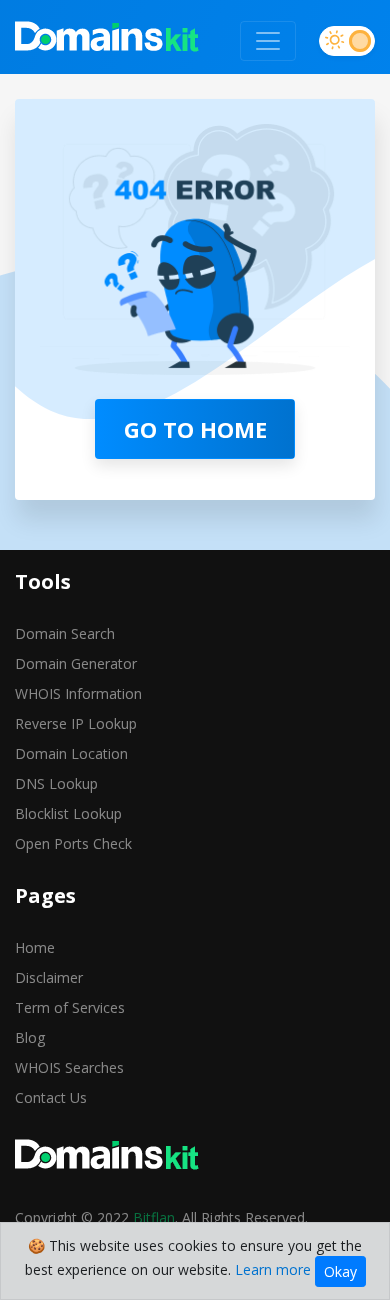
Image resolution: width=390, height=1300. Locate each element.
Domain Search (65, 633)
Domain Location (71, 753)
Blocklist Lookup (68, 813)
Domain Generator (76, 663)
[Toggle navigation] (268, 41)
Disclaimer (49, 977)
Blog (30, 1037)
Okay (340, 1271)
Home (35, 947)
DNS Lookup (56, 783)
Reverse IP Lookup (76, 723)
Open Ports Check (73, 843)
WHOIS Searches (69, 1067)
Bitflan (154, 1217)
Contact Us (51, 1097)
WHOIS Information (78, 693)
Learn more (273, 1269)
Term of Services (70, 1007)
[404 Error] (107, 41)
